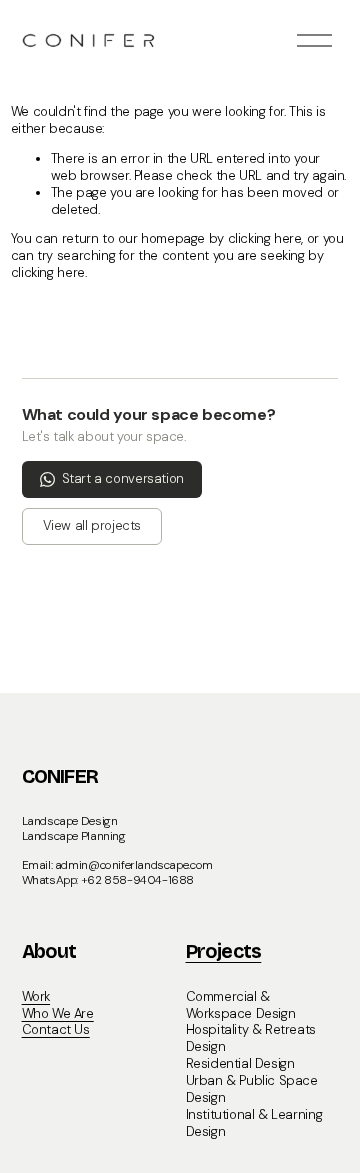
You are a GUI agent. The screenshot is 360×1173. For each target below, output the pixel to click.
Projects (224, 952)
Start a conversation (123, 478)
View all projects (92, 525)
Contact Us (56, 1030)
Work (36, 997)
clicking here (265, 238)
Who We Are (58, 1014)
